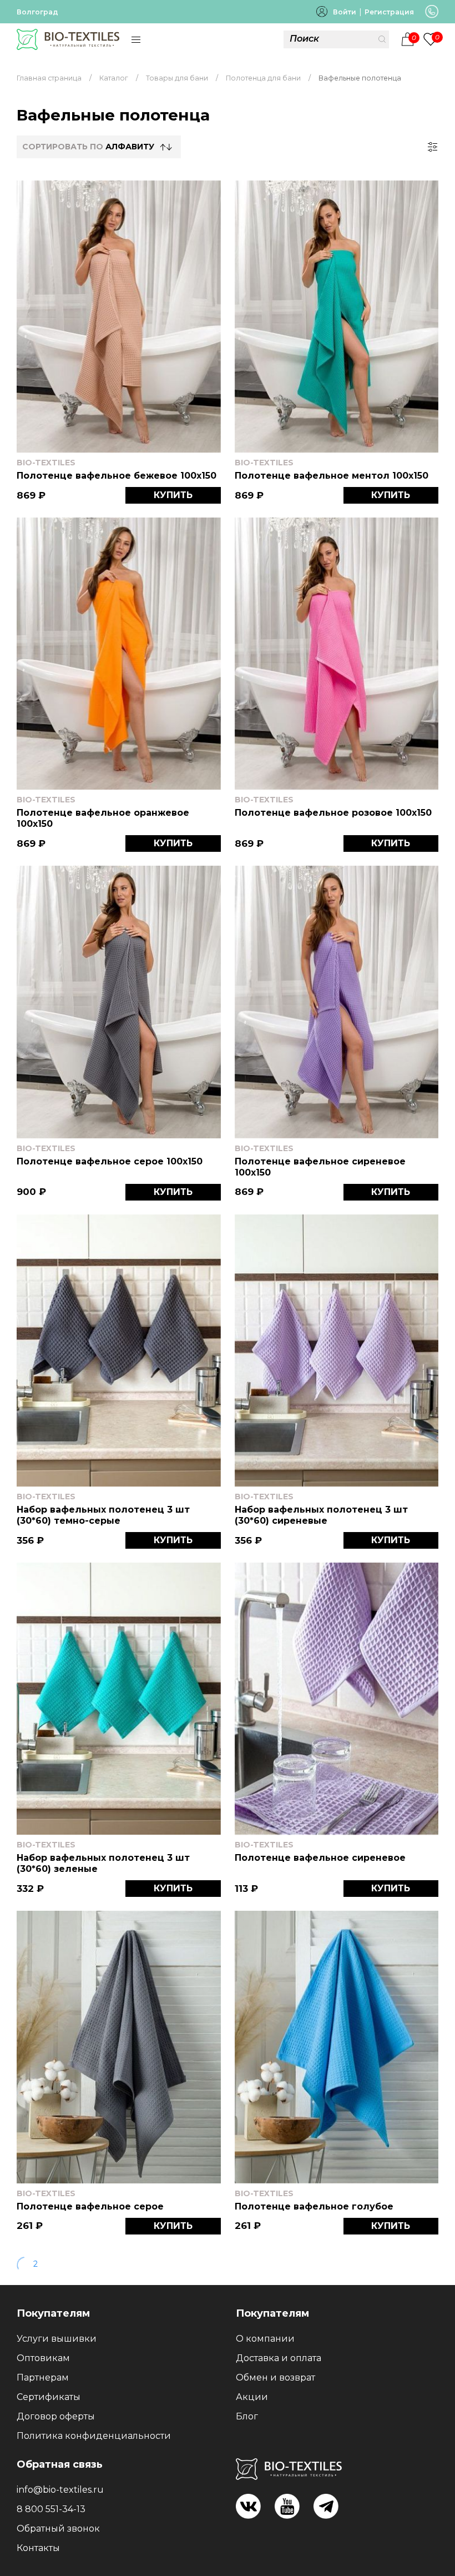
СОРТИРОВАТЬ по (88, 147)
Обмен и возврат (275, 2377)
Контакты (38, 2548)
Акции (252, 2397)
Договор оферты (56, 2416)
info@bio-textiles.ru (60, 2490)
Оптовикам (43, 2358)
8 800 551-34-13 (51, 2509)
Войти (345, 12)
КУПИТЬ (173, 495)
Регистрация (389, 12)
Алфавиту (130, 147)
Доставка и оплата (279, 2358)
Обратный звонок (58, 2529)
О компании (265, 2339)
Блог (247, 2416)
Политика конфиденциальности (94, 2436)
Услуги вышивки (57, 2339)
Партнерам (43, 2377)
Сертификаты (49, 2397)
